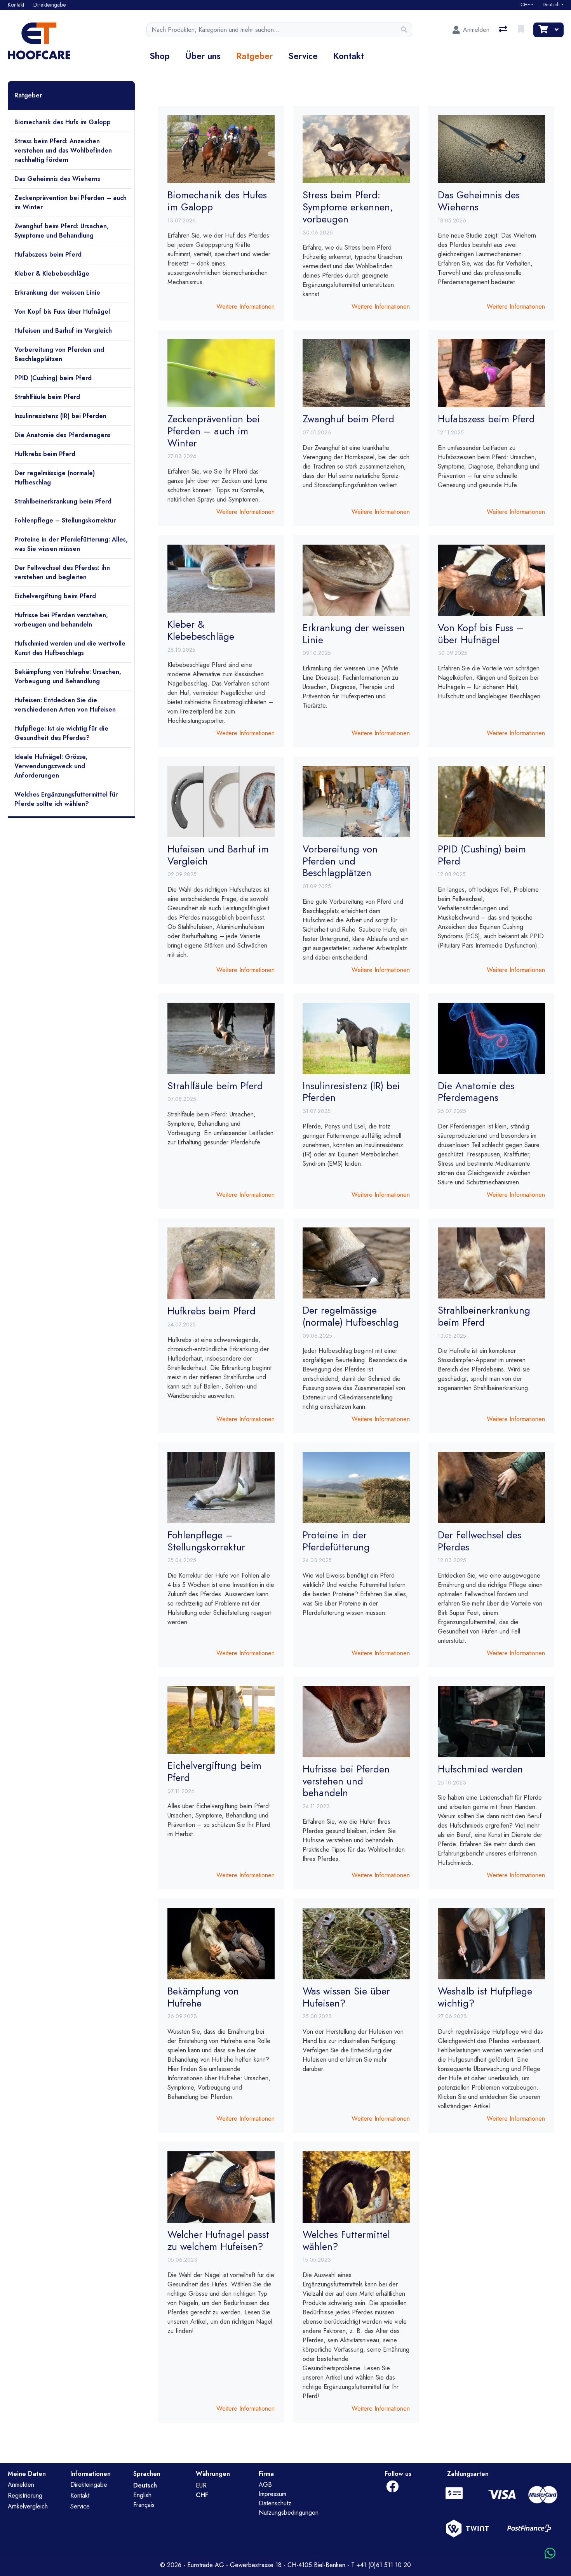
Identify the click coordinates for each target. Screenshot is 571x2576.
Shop (160, 56)
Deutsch (551, 5)
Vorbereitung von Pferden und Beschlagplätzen (59, 354)
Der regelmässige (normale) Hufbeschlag (55, 478)
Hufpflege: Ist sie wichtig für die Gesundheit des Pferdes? (61, 733)
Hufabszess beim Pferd (48, 254)
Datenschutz (275, 2503)
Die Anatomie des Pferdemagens (63, 435)
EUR (201, 2485)
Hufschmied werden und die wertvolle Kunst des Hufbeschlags (70, 648)
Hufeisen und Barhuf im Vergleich (63, 331)
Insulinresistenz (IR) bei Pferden (60, 416)
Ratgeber (254, 56)
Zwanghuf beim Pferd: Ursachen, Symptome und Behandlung (62, 231)
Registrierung (25, 2495)
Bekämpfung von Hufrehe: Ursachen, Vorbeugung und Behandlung (68, 676)
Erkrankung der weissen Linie (57, 292)
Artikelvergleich (28, 2506)
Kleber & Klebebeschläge (52, 273)
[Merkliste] (522, 30)
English (142, 2495)
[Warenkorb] (542, 30)
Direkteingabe (89, 2485)
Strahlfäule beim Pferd (47, 397)
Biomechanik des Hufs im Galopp (63, 122)
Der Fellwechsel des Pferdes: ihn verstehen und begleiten (62, 572)
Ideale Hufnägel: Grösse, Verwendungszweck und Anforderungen (51, 766)
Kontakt (349, 56)
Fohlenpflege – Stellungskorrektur (65, 520)
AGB (265, 2485)
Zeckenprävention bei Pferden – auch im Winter (71, 202)
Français (144, 2505)
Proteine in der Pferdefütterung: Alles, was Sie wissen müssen (71, 544)
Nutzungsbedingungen (289, 2513)
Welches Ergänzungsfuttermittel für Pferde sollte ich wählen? (66, 799)
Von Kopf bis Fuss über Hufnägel (62, 312)
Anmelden (21, 2485)
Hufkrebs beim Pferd (45, 454)
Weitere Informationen (245, 306)
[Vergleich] (504, 30)
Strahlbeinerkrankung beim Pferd (63, 501)
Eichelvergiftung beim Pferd (55, 596)
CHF (525, 5)
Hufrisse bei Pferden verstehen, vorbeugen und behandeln (61, 620)
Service (303, 56)
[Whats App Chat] (550, 2554)
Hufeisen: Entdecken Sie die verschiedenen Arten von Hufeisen (65, 705)
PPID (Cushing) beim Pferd (53, 378)
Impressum (272, 2494)
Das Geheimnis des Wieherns (57, 179)
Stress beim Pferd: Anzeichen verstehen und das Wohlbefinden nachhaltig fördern (63, 150)
